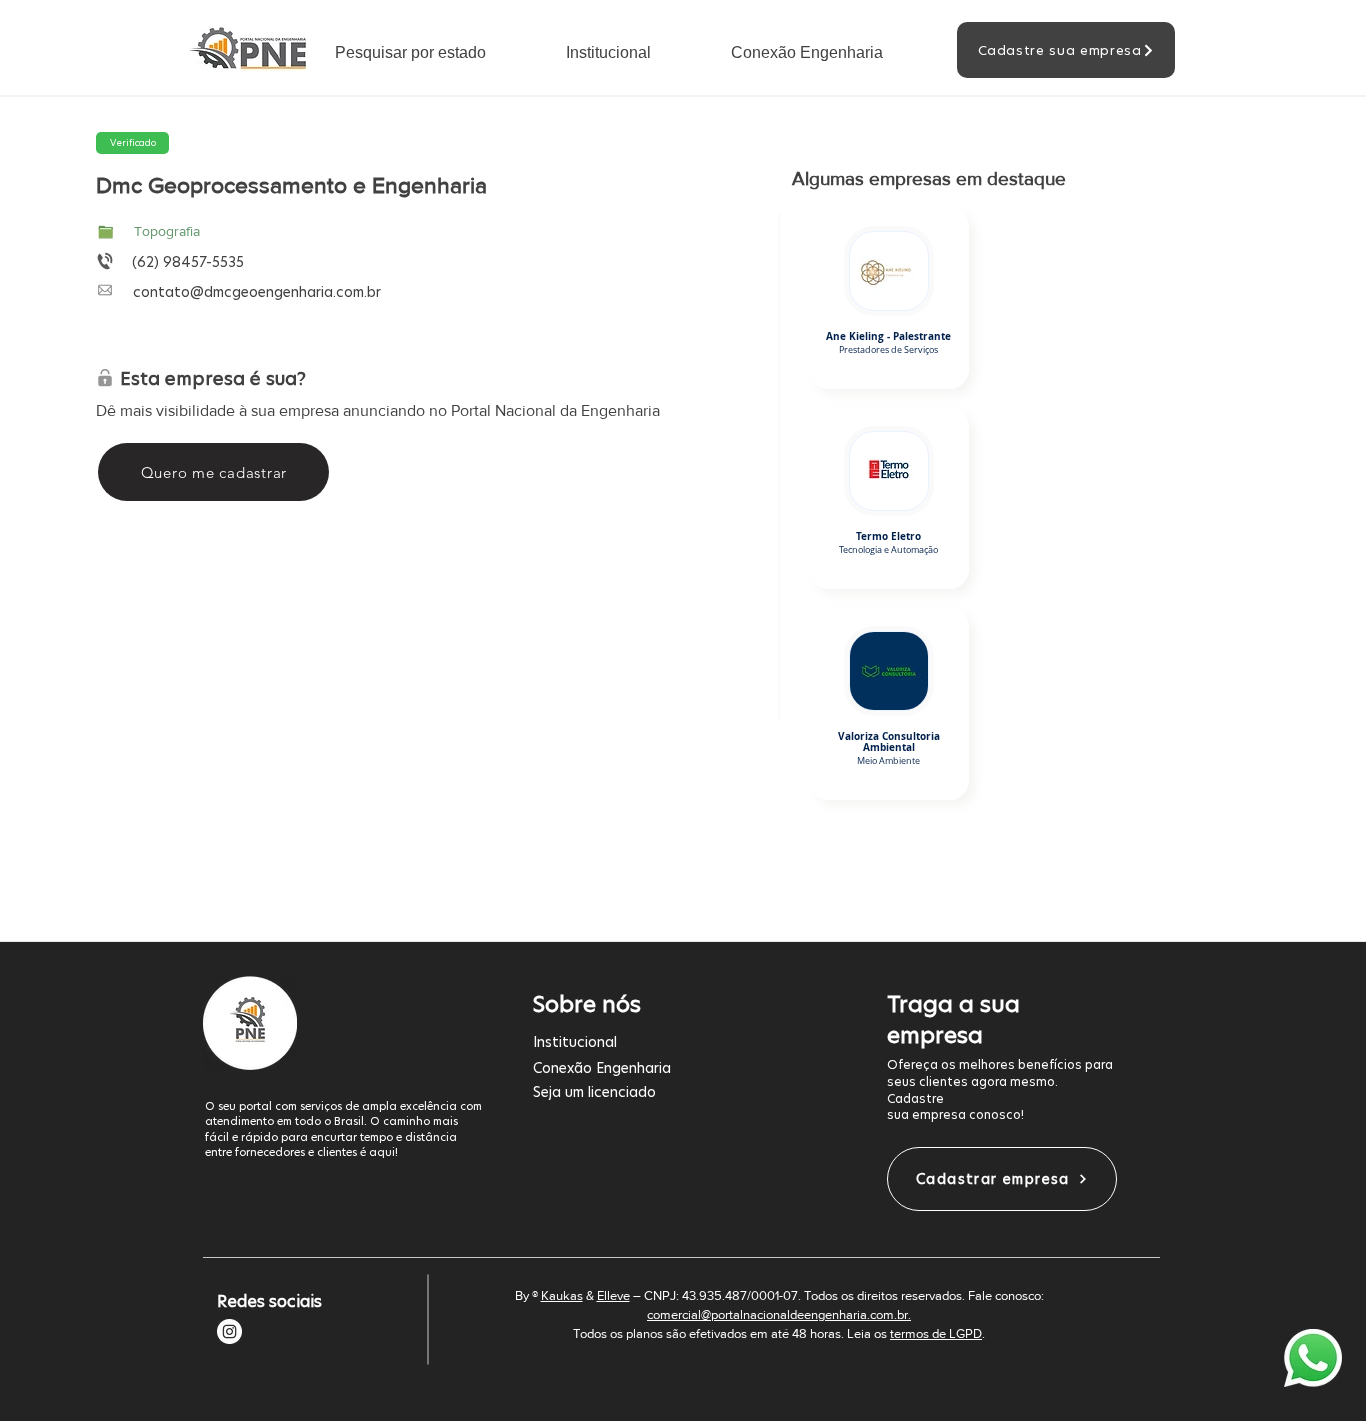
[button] (435, 52)
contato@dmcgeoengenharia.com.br (257, 292)
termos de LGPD (936, 1333)
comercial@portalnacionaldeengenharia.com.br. (779, 1314)
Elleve (613, 1295)
